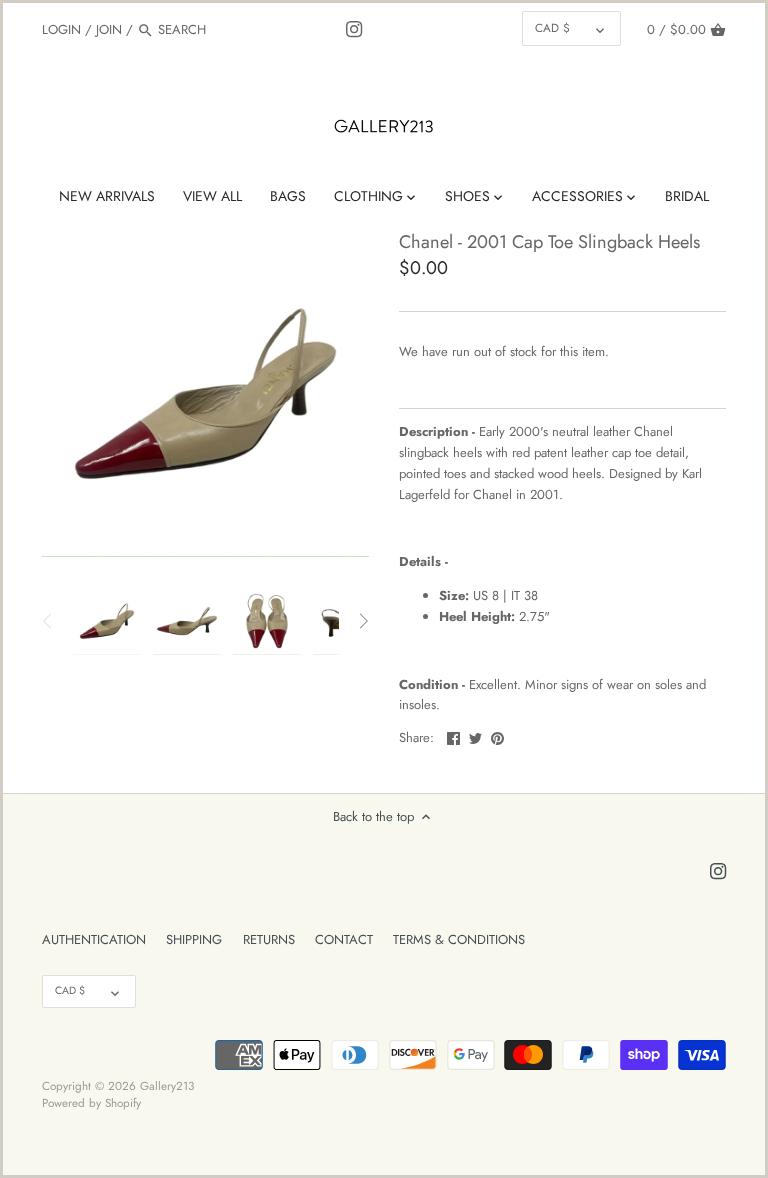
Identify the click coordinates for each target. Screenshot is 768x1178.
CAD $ (552, 27)
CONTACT (344, 939)
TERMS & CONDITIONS (459, 939)
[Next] (363, 621)
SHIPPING (194, 939)
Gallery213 (167, 1085)
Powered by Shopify (91, 1102)
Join (109, 29)
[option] (107, 621)
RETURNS (269, 939)
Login (61, 29)
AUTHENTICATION (94, 939)
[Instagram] (354, 29)
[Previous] (48, 621)
